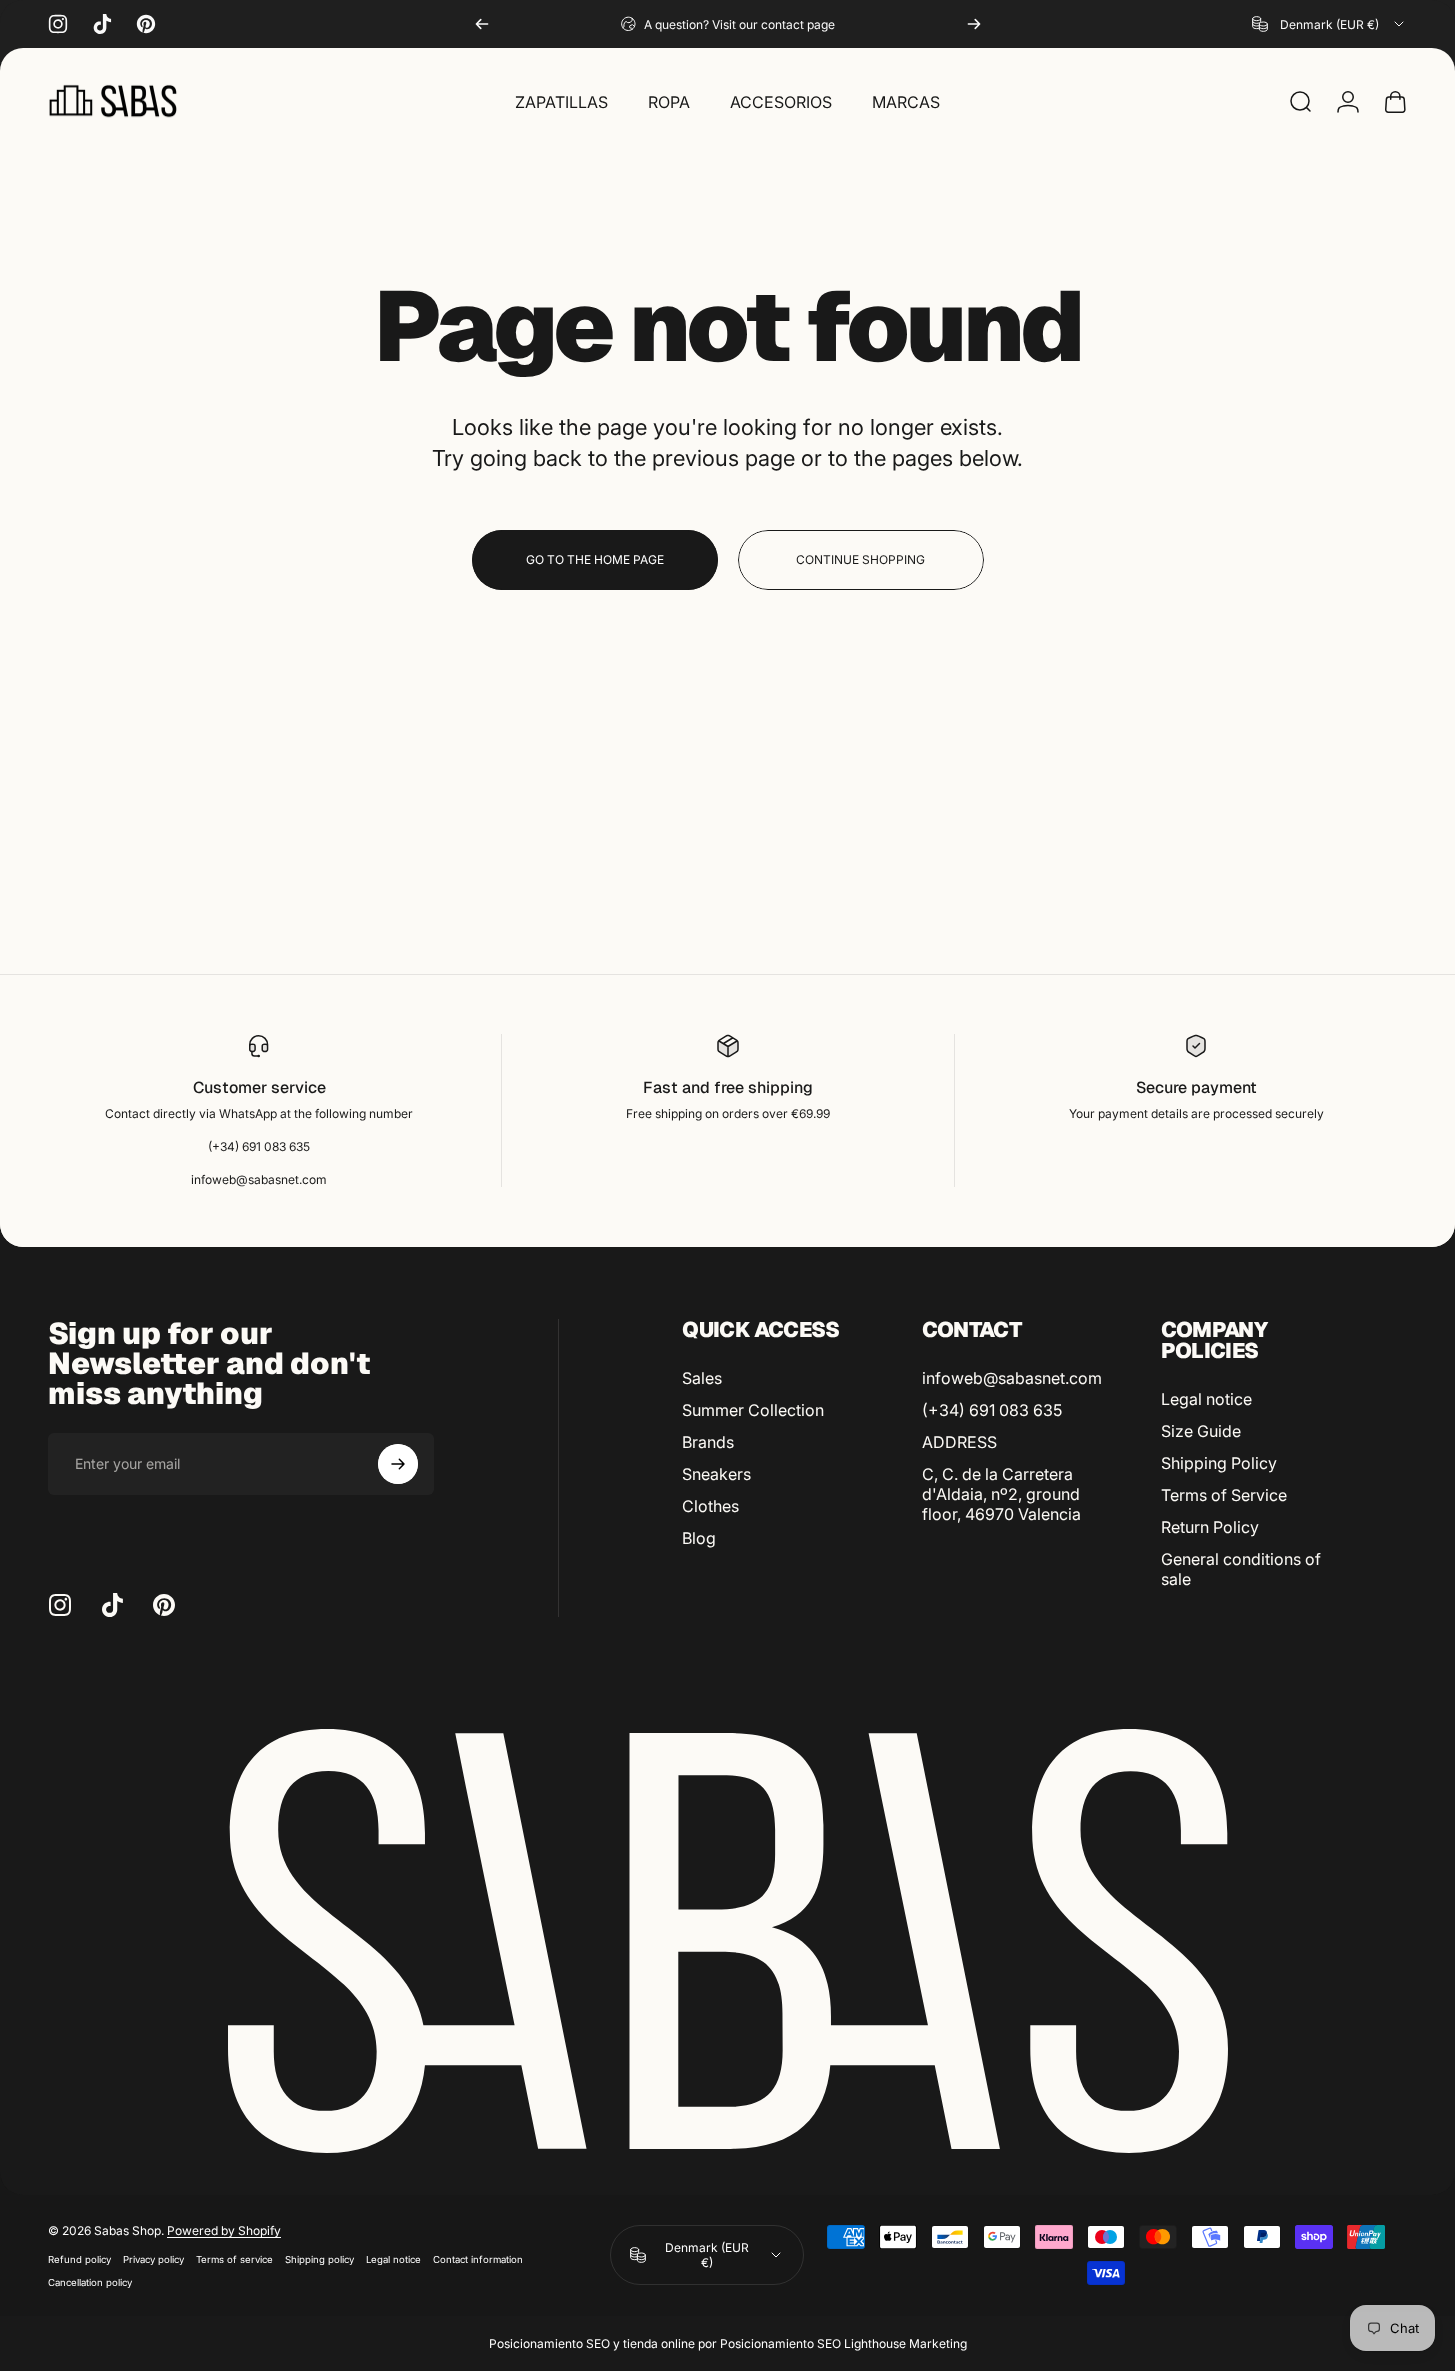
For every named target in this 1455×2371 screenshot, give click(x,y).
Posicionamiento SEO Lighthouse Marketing (843, 2343)
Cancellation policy (90, 2282)
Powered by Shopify (224, 2230)
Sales (702, 1378)
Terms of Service (1224, 1495)
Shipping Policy (1219, 1463)
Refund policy (79, 2259)
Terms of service (234, 2259)
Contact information (478, 2259)
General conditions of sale (1241, 1569)
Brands (708, 1442)
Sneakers (716, 1474)
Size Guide (1201, 1431)
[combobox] (1329, 24)
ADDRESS (959, 1442)
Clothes (710, 1506)
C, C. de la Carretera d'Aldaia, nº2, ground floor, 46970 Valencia (1001, 1494)
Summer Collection (753, 1410)
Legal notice (1206, 1399)
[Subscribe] (398, 1464)
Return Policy (1210, 1527)
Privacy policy (153, 2259)
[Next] (974, 24)
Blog (699, 1538)
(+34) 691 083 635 (992, 1410)
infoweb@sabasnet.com (1012, 1378)
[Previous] (482, 24)
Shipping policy (319, 2259)
